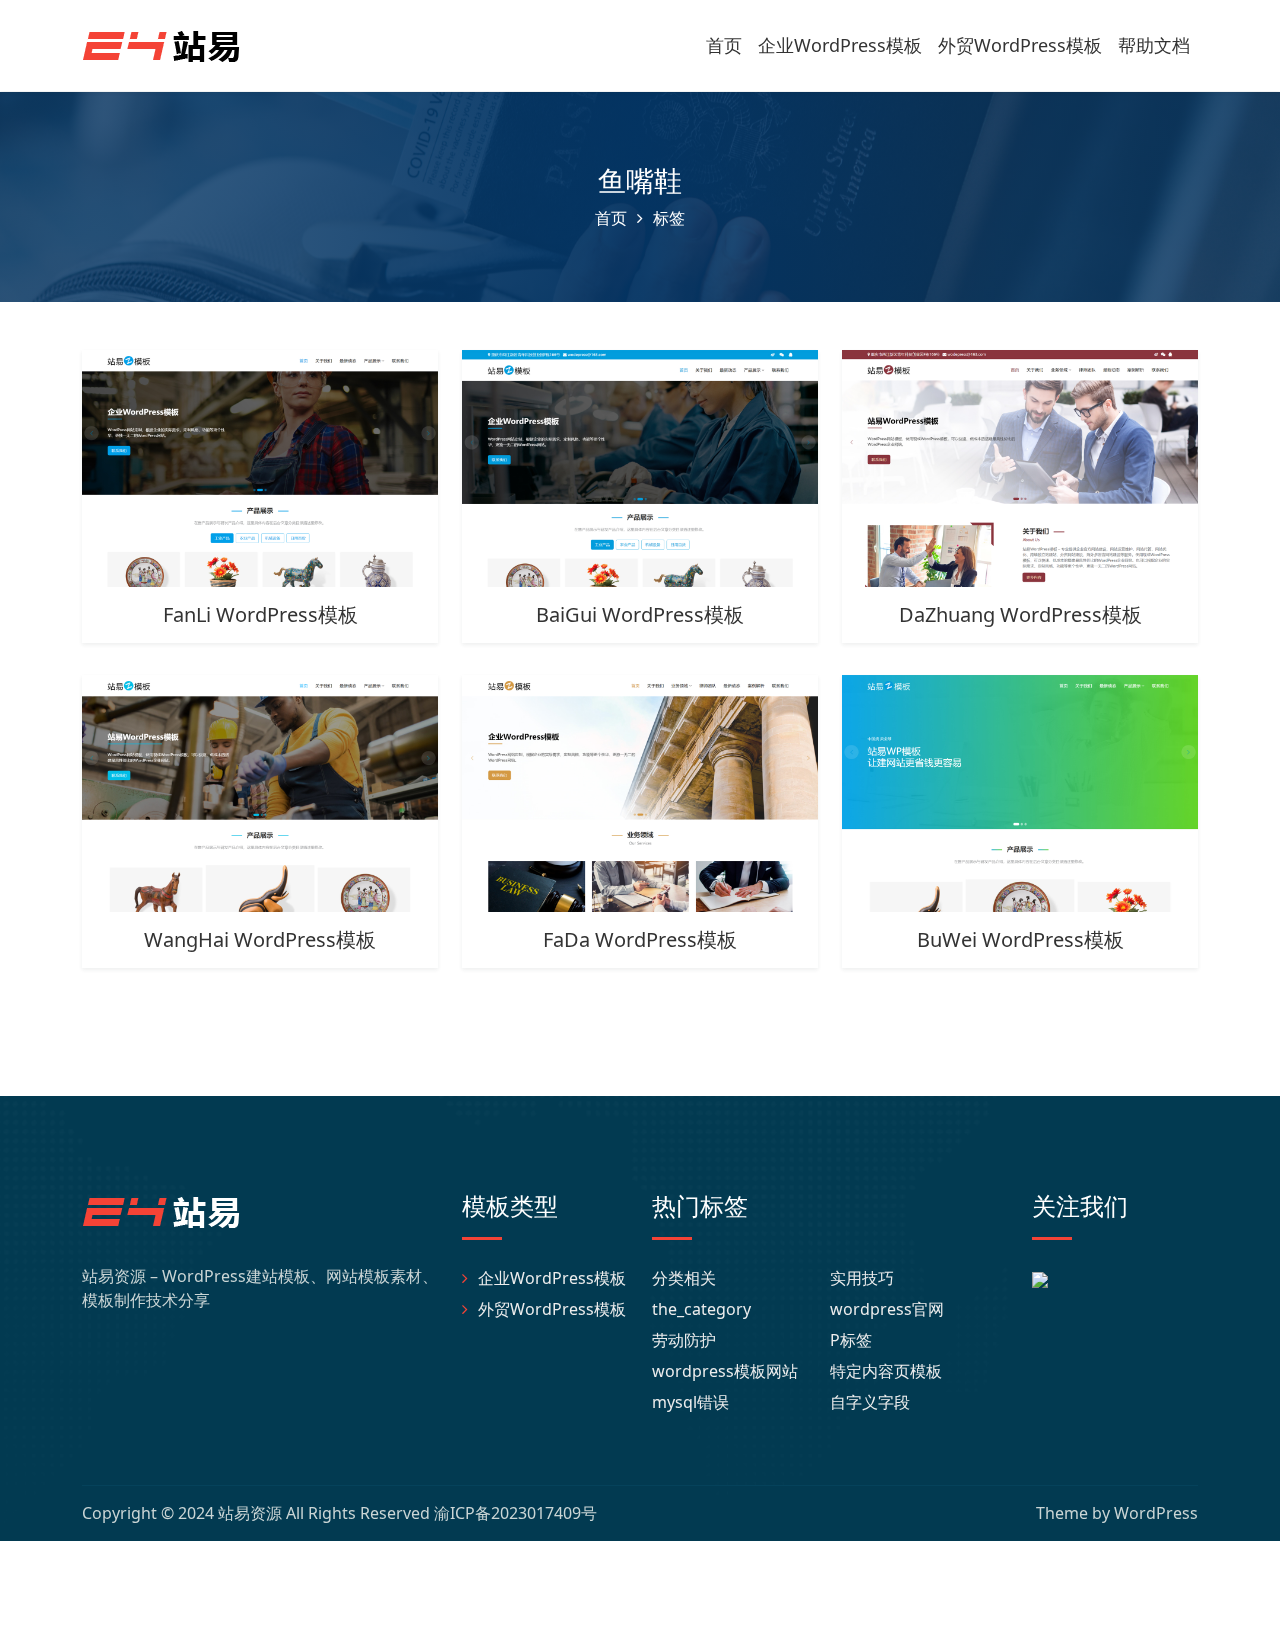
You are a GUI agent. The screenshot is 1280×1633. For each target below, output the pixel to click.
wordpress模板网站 (725, 1371)
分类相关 (684, 1278)
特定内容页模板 (886, 1371)
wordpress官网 (887, 1309)
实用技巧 (862, 1278)
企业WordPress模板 (840, 45)
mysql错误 (690, 1402)
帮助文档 (1154, 45)
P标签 (851, 1340)
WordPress (1156, 1513)
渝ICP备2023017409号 (515, 1513)
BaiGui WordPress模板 (640, 614)
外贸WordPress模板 (1020, 45)
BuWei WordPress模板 (1020, 939)
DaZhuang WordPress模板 (1020, 614)
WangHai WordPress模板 (260, 939)
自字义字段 (870, 1402)
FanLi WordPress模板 (260, 614)
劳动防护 (684, 1340)
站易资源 (250, 1513)
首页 (724, 45)
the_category (701, 1309)
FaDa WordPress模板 (640, 939)
